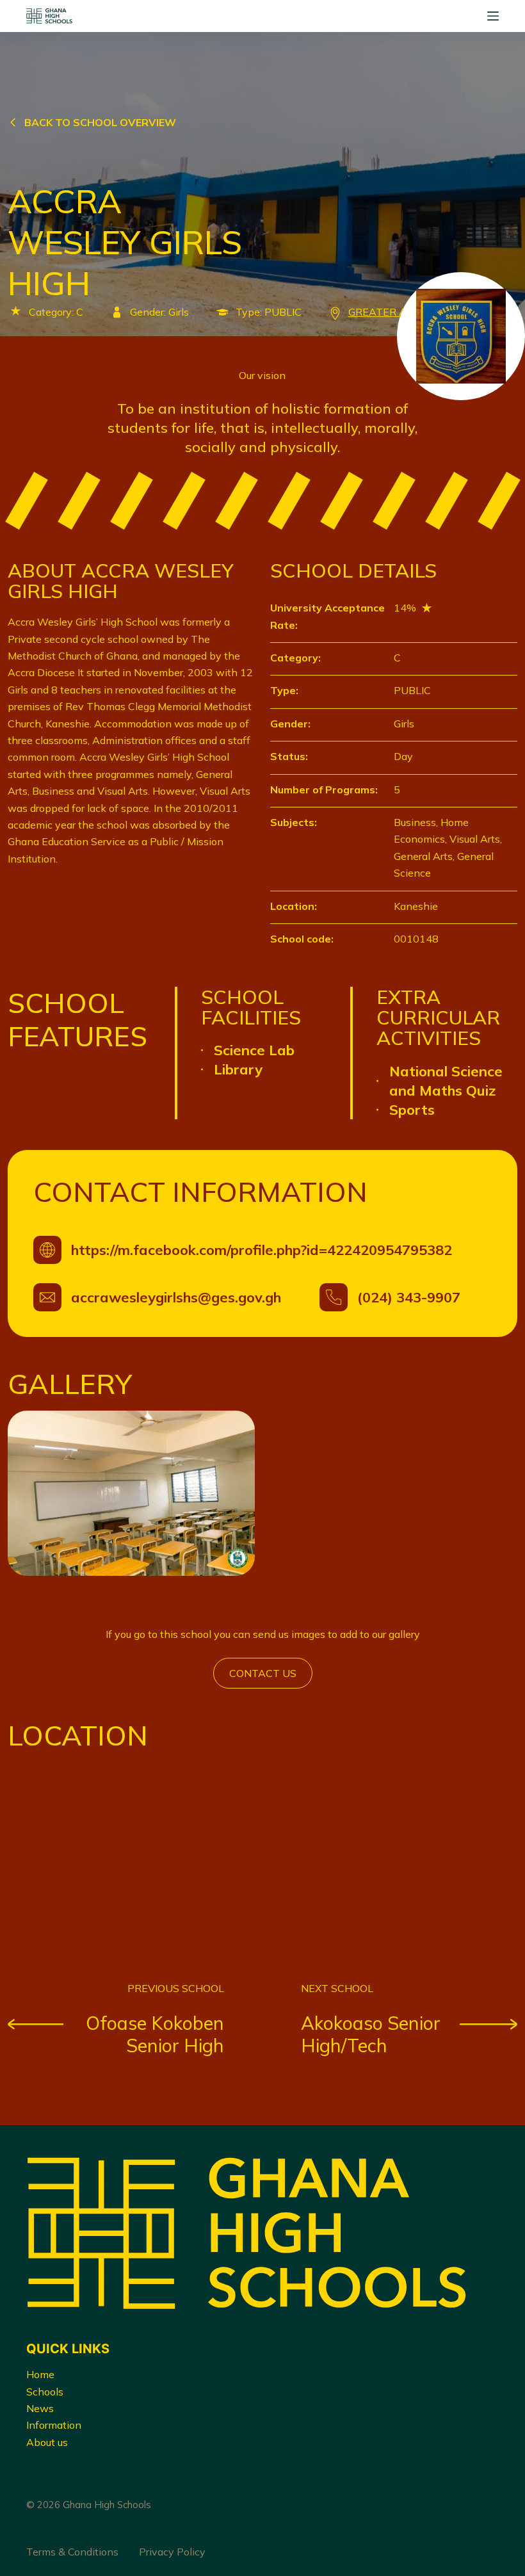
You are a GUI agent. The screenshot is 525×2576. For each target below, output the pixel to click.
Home (40, 2374)
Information (54, 2425)
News (40, 2408)
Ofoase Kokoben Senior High (155, 2034)
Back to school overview (100, 122)
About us (47, 2442)
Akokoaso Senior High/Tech (371, 2034)
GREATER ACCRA (392, 312)
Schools (45, 2392)
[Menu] (493, 16)
